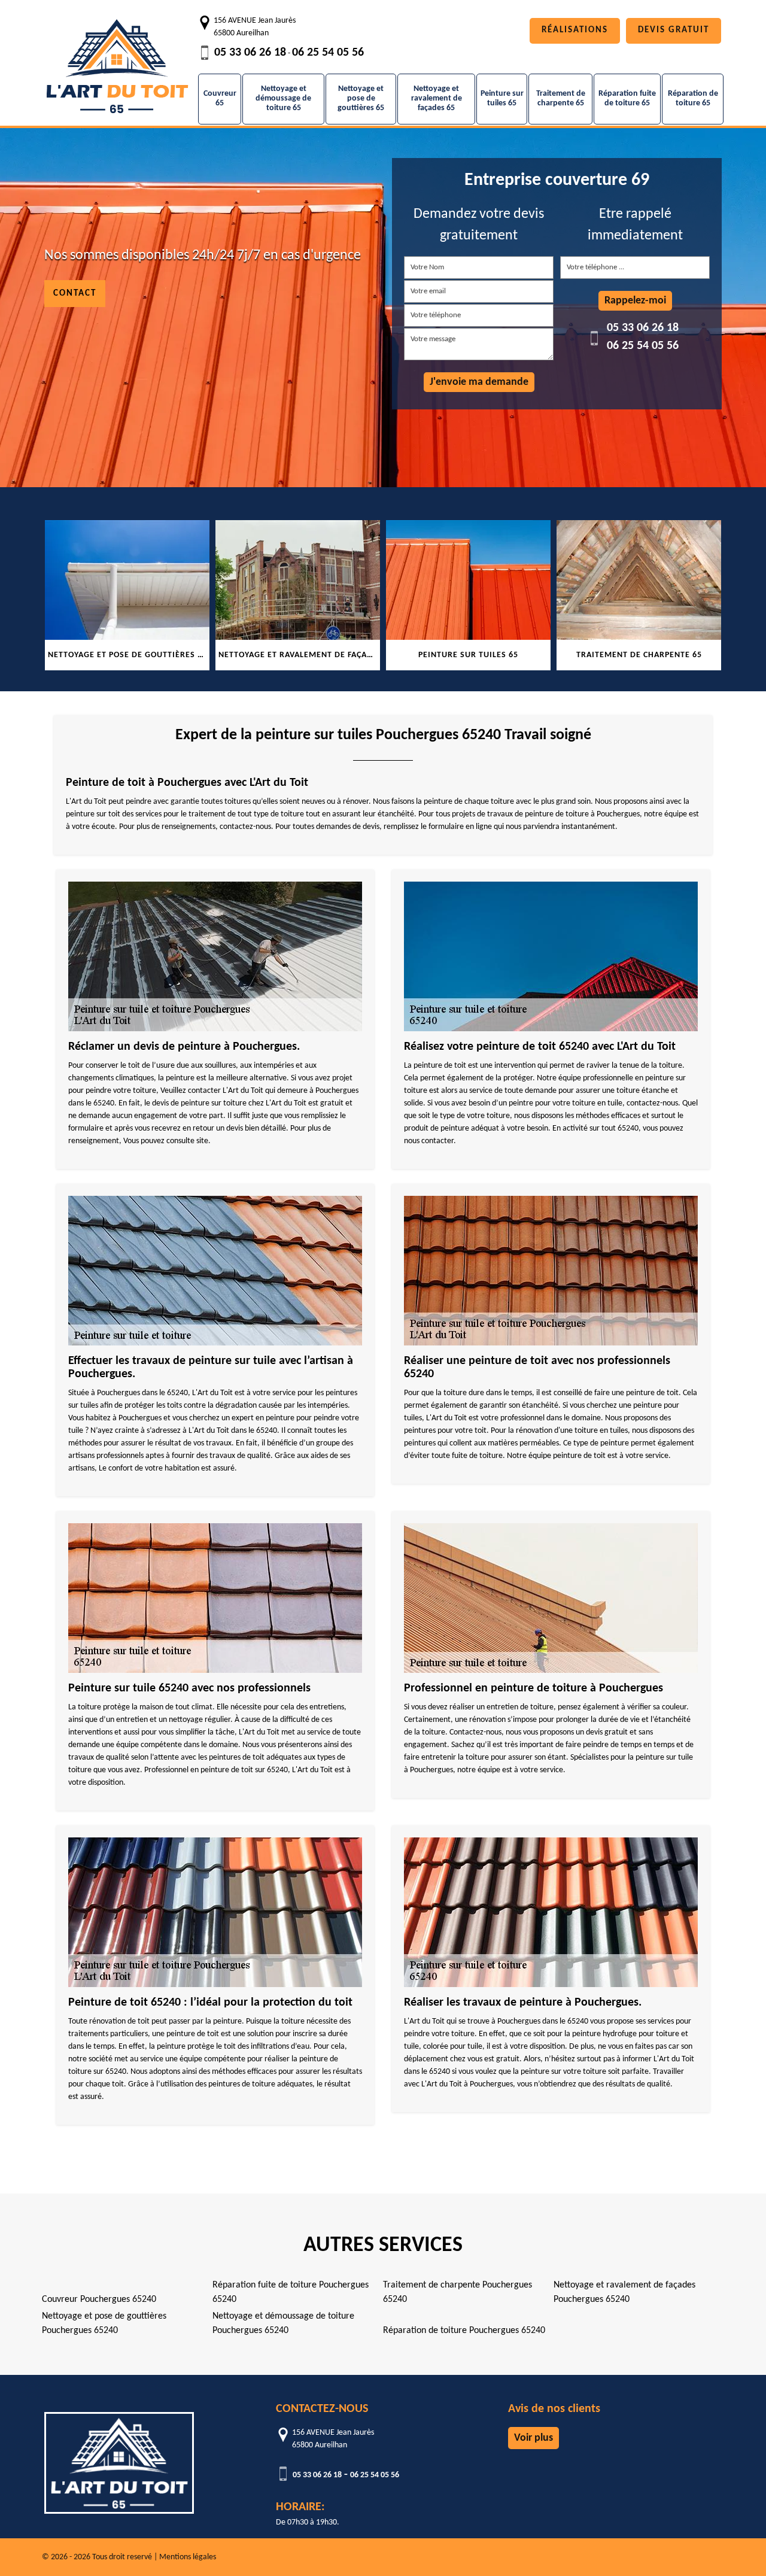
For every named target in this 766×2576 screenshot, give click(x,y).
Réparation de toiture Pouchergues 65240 (464, 2331)
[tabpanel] (128, 595)
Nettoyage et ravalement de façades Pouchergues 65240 (624, 2292)
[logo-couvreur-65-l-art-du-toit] (117, 60)
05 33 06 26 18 (250, 53)
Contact (75, 294)
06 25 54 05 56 (328, 53)
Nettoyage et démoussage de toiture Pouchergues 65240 (283, 2323)
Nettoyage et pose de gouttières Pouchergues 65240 (104, 2323)
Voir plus (534, 2438)
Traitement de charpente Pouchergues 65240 (458, 2292)
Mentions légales (188, 2557)
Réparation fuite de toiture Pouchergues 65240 (291, 2292)
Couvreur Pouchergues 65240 (99, 2299)
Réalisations (575, 30)
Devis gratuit (674, 30)
